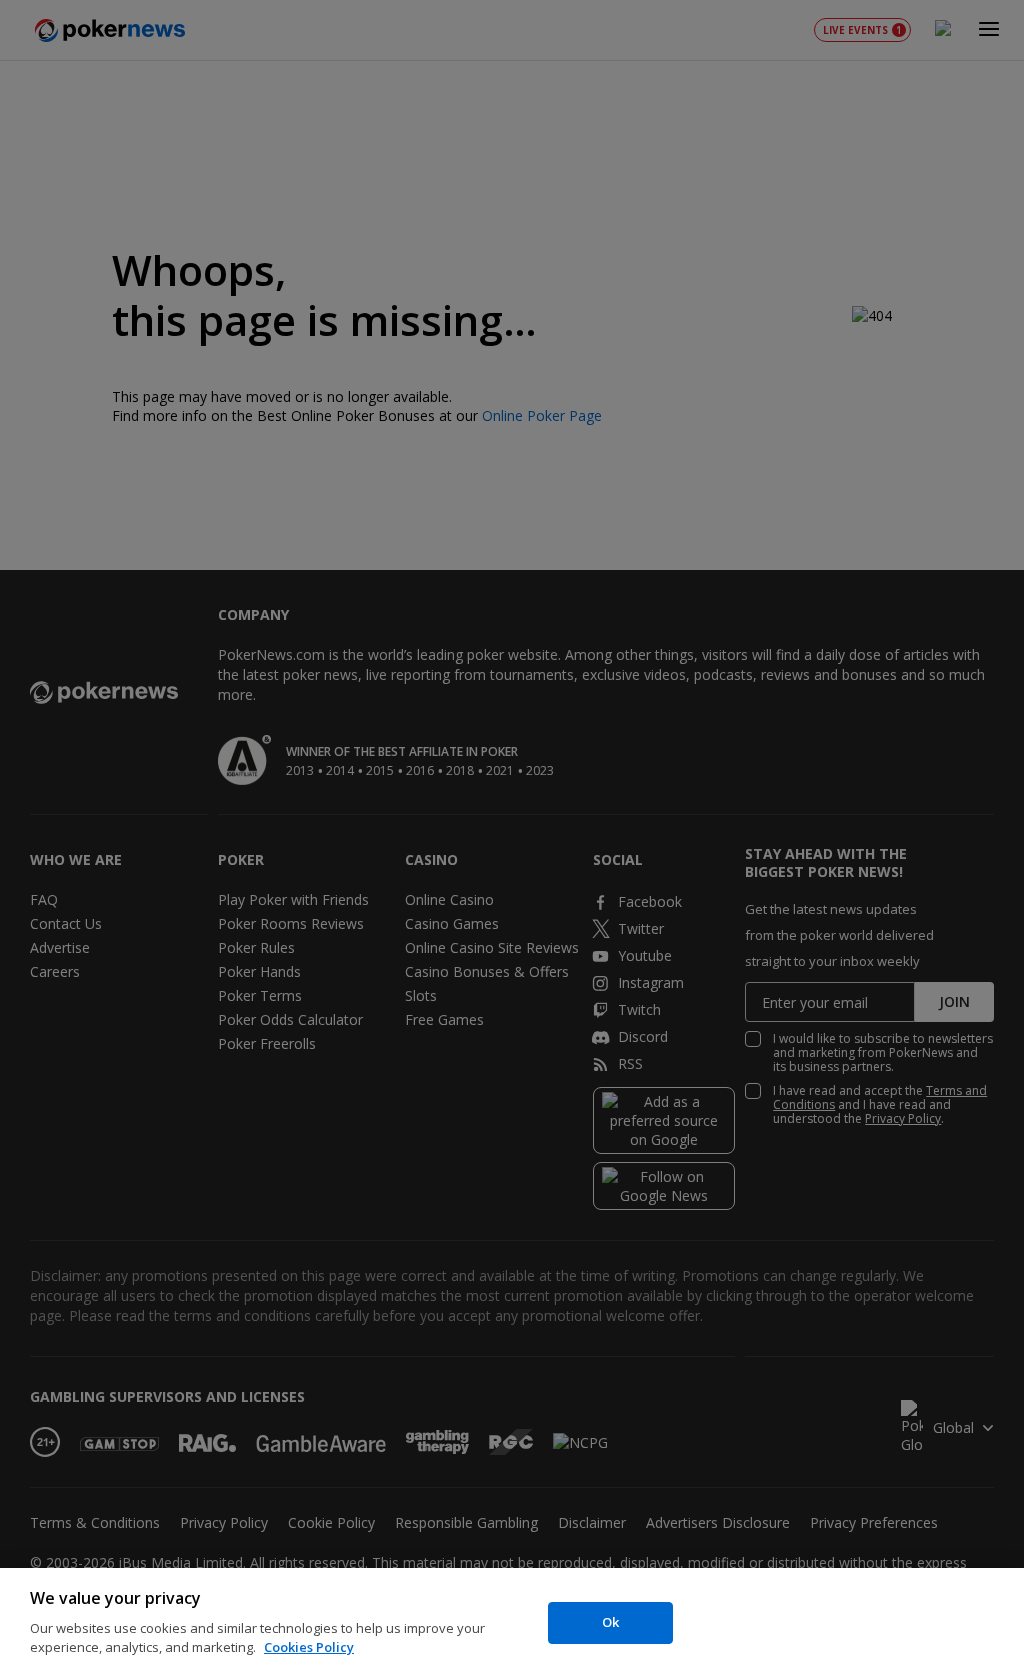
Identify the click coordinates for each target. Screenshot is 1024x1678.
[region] (512, 1623)
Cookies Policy (309, 1647)
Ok (610, 1622)
